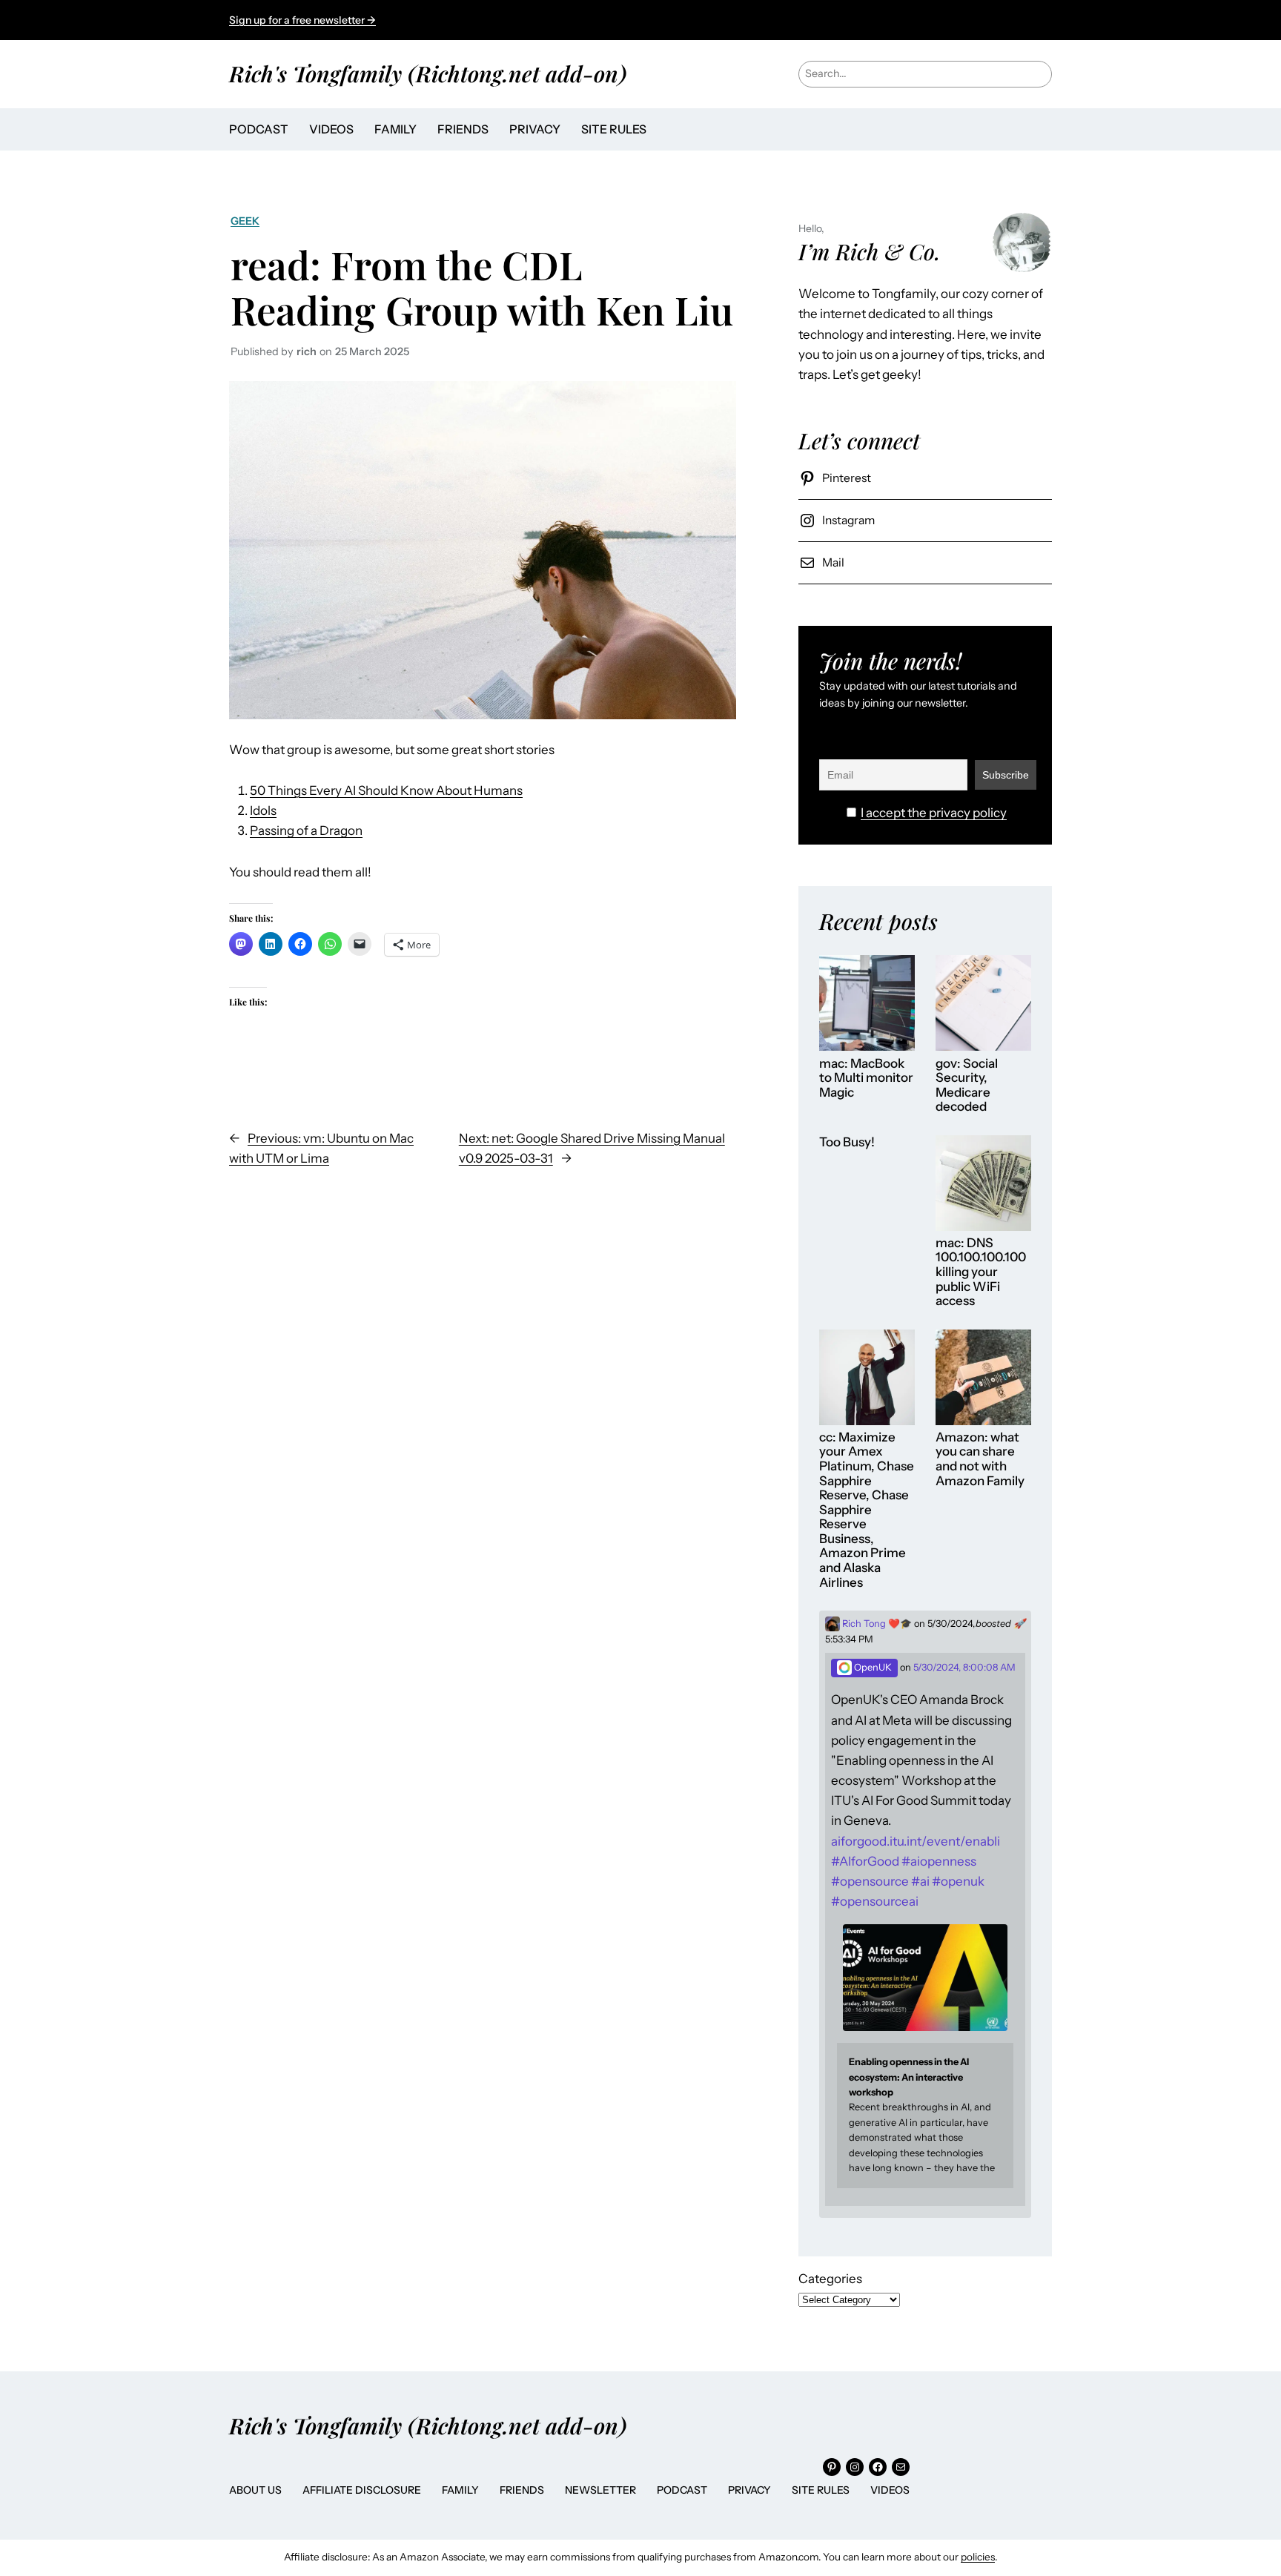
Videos (890, 2490)
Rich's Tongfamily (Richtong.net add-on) (428, 73)
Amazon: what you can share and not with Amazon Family (980, 1459)
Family (460, 2490)
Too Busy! (847, 1142)
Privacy (749, 2490)
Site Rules (821, 2490)
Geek (245, 221)
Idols (263, 810)
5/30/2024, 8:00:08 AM (964, 1667)
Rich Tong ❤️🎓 (876, 1624)
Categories (830, 2279)
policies (978, 2557)
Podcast (682, 2490)
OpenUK (872, 1667)
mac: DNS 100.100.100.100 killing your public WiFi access (981, 1272)
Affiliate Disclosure (362, 2490)
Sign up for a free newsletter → (302, 20)
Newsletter (600, 2490)
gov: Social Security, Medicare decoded (967, 1086)
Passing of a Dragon (306, 830)
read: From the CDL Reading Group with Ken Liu (482, 287)
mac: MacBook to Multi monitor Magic (866, 1078)
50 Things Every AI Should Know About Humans (386, 790)
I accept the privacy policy (934, 813)
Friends (522, 2490)
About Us (255, 2490)
